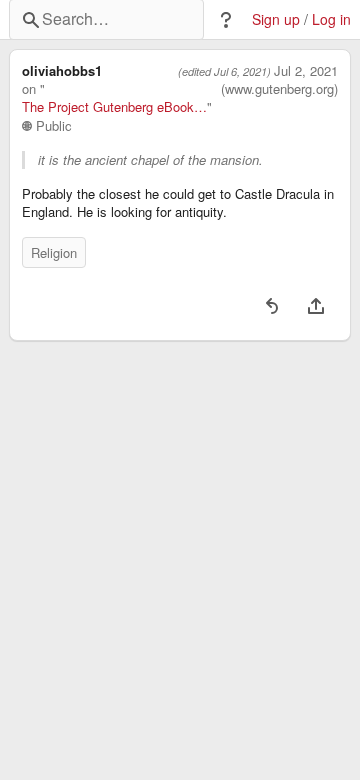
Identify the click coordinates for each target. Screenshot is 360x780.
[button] (226, 20)
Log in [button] (331, 19)
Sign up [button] (276, 19)
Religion (54, 252)
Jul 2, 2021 (306, 71)
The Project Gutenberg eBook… (114, 107)
